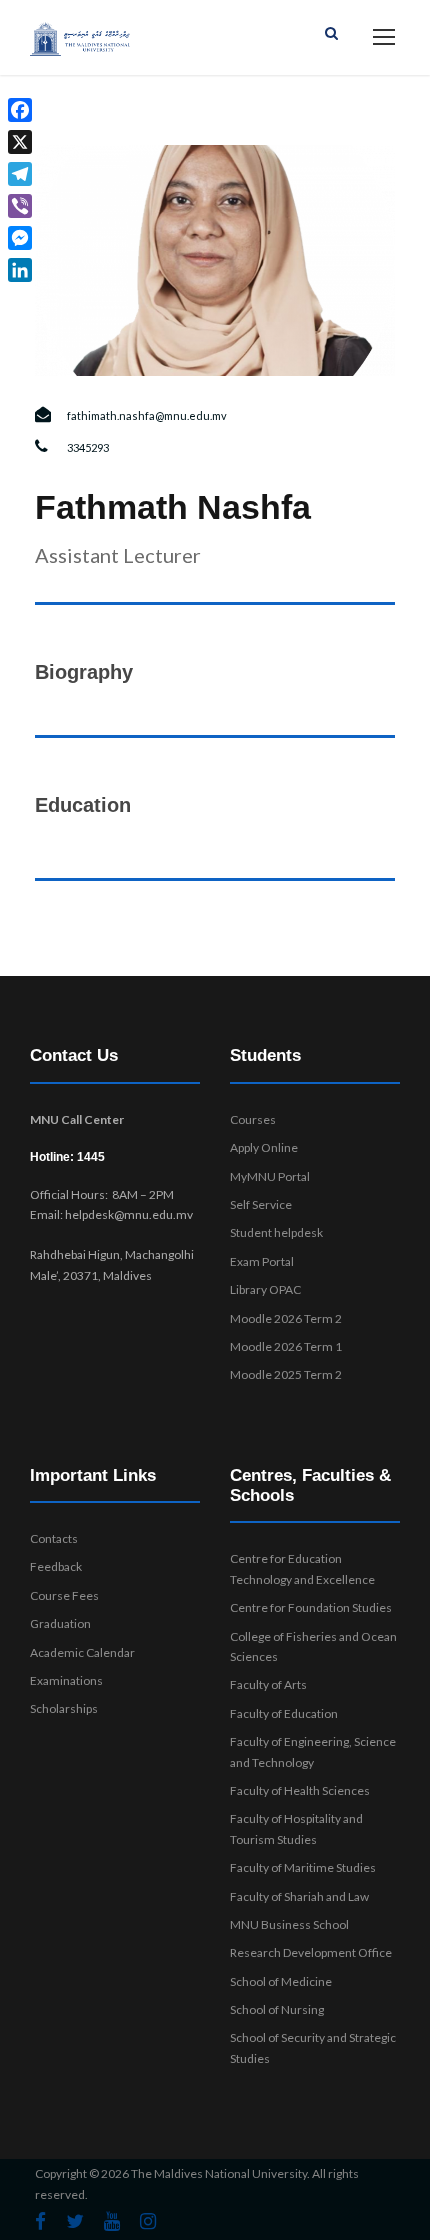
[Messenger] (20, 238)
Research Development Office (311, 1952)
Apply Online (264, 1147)
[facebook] (40, 2221)
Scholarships (64, 1708)
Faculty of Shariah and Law (299, 1896)
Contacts (54, 1538)
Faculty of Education (284, 1713)
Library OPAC (265, 1289)
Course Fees (64, 1595)
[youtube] (112, 2221)
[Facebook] (20, 110)
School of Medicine (281, 1981)
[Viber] (20, 206)
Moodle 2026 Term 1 (286, 1346)
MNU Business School (289, 1924)
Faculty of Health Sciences (300, 1790)
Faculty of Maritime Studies (303, 1867)
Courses (253, 1119)
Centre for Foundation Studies (311, 1607)
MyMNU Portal (270, 1176)
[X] (20, 142)
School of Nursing (277, 2009)
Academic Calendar (82, 1652)
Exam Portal (262, 1261)
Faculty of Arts (268, 1684)
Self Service (261, 1204)
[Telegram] (20, 174)
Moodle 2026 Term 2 (286, 1318)
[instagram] (148, 2221)
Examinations (66, 1680)
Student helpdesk (276, 1232)
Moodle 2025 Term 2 (286, 1374)
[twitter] (75, 2221)
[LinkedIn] (20, 270)
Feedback (56, 1566)
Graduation (60, 1623)
